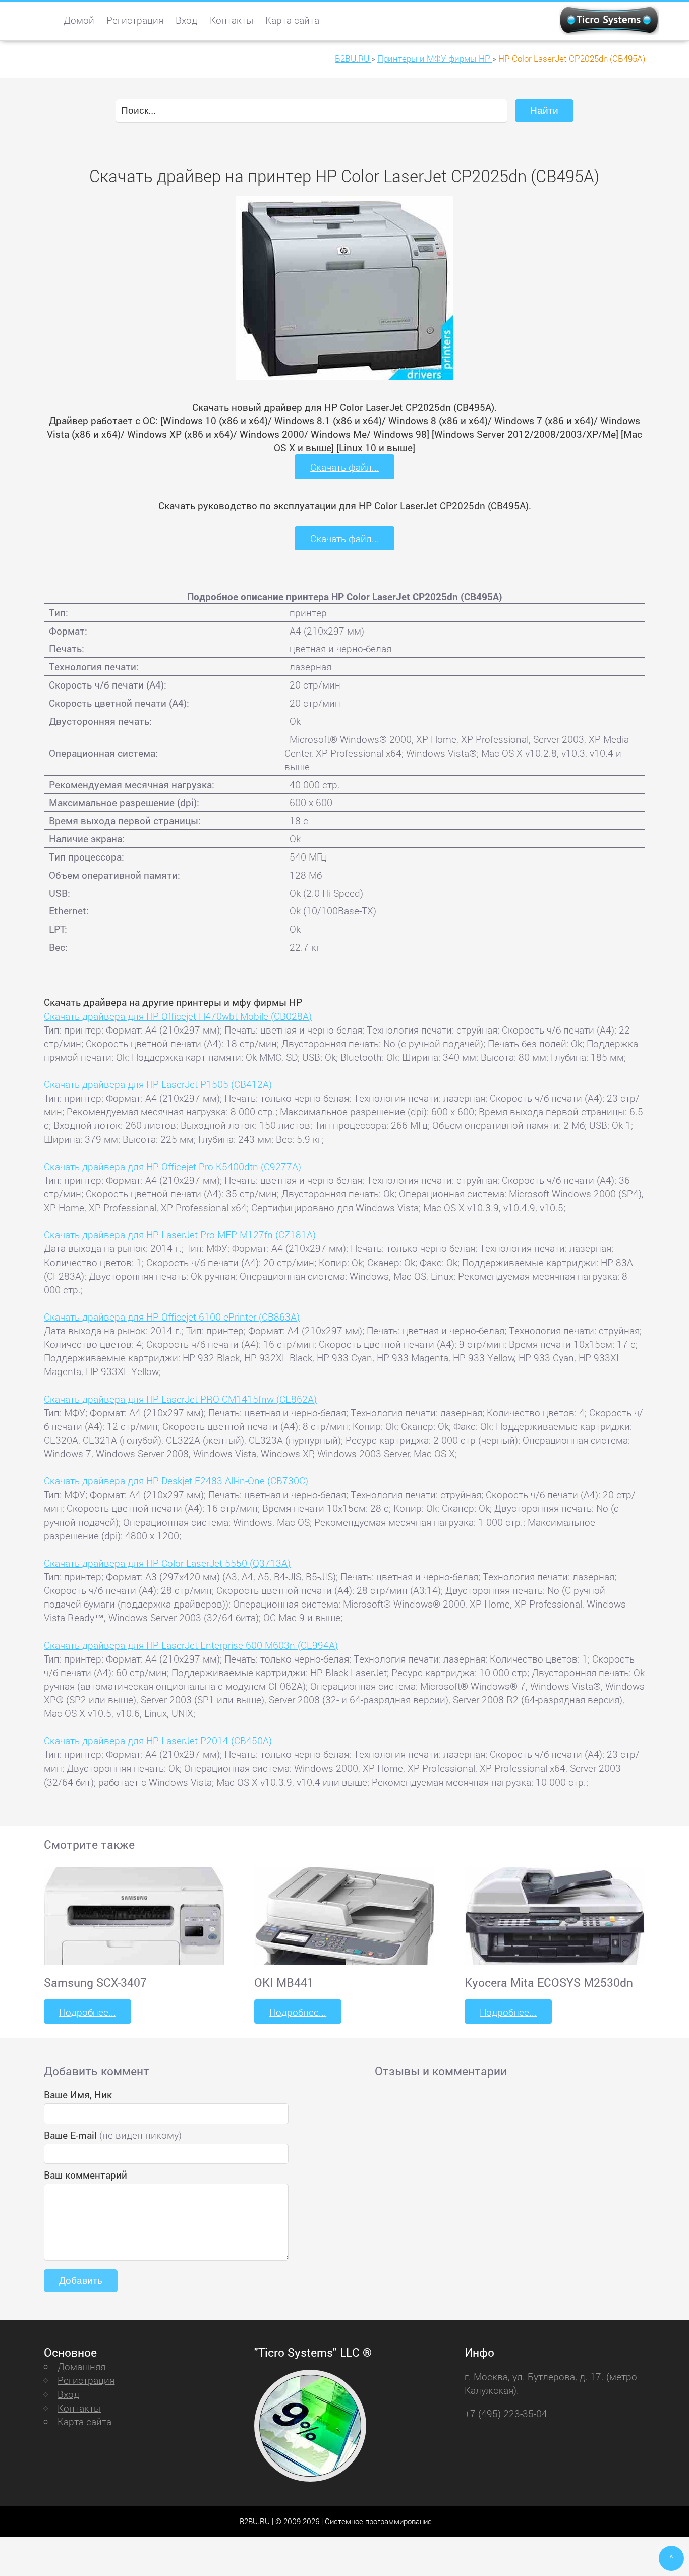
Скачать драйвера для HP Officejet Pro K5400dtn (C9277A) (173, 1166)
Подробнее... (88, 2012)
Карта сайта (292, 20)
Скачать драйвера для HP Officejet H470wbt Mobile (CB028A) (178, 1016)
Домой (79, 20)
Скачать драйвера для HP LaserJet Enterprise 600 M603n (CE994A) (191, 1645)
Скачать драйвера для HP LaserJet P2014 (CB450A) (158, 1740)
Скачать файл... (345, 467)
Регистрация (135, 20)
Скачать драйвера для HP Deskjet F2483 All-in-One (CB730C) (176, 1481)
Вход (186, 20)
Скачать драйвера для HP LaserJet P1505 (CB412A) (158, 1084)
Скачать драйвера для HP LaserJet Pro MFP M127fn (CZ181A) (180, 1235)
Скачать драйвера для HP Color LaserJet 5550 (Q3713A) (167, 1563)
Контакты (232, 20)
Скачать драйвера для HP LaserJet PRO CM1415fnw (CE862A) (180, 1399)
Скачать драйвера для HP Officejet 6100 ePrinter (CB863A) (172, 1317)
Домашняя (81, 2366)
